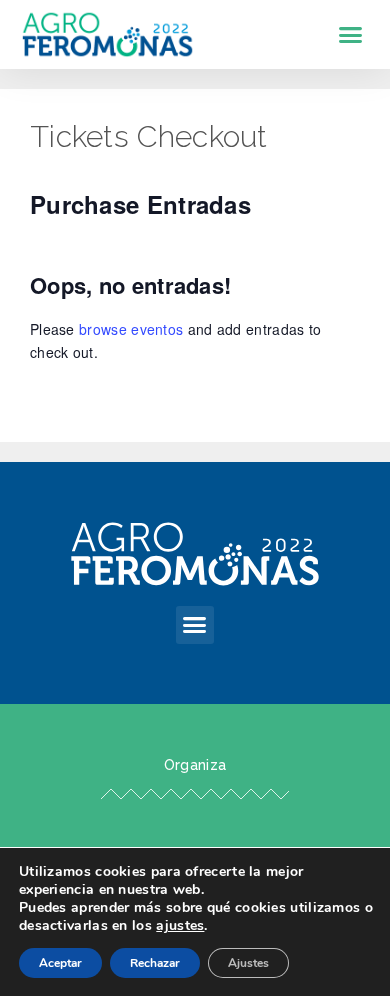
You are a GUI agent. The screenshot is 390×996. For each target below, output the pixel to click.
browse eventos (131, 329)
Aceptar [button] (60, 963)
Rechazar (155, 963)
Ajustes (248, 963)
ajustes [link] (180, 925)
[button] (351, 35)
